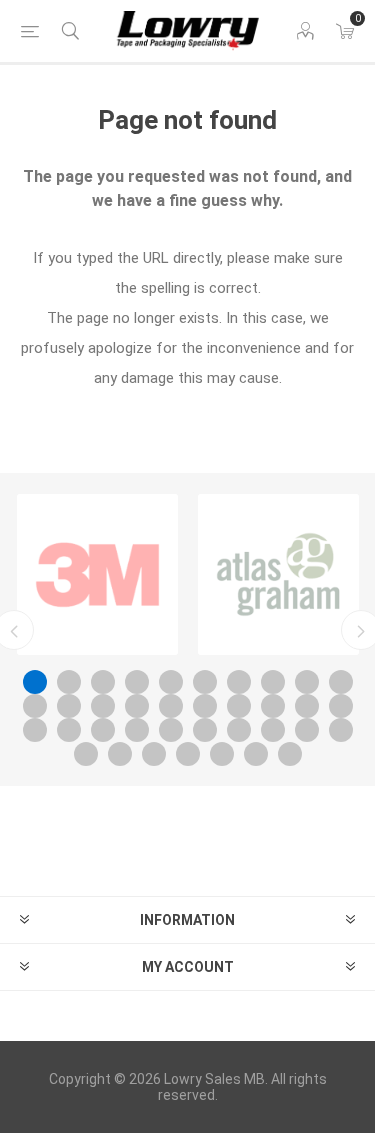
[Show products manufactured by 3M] (97, 574)
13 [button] (103, 706)
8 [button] (273, 682)
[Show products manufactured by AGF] (278, 574)
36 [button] (256, 754)
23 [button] (103, 730)
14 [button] (137, 706)
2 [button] (69, 682)
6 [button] (205, 682)
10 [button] (341, 682)
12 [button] (69, 706)
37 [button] (290, 754)
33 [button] (154, 754)
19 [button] (307, 706)
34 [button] (188, 754)
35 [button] (222, 754)
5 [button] (171, 682)
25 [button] (171, 730)
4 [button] (137, 682)
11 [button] (35, 706)
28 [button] (273, 730)
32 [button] (120, 754)
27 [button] (239, 730)
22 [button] (69, 730)
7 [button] (239, 682)
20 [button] (341, 706)
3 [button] (103, 682)
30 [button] (341, 730)
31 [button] (86, 754)
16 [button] (205, 706)
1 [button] (35, 682)
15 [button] (171, 706)
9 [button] (307, 682)
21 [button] (35, 730)
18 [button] (273, 706)
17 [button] (239, 706)
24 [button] (137, 730)
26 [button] (205, 730)
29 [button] (307, 730)
